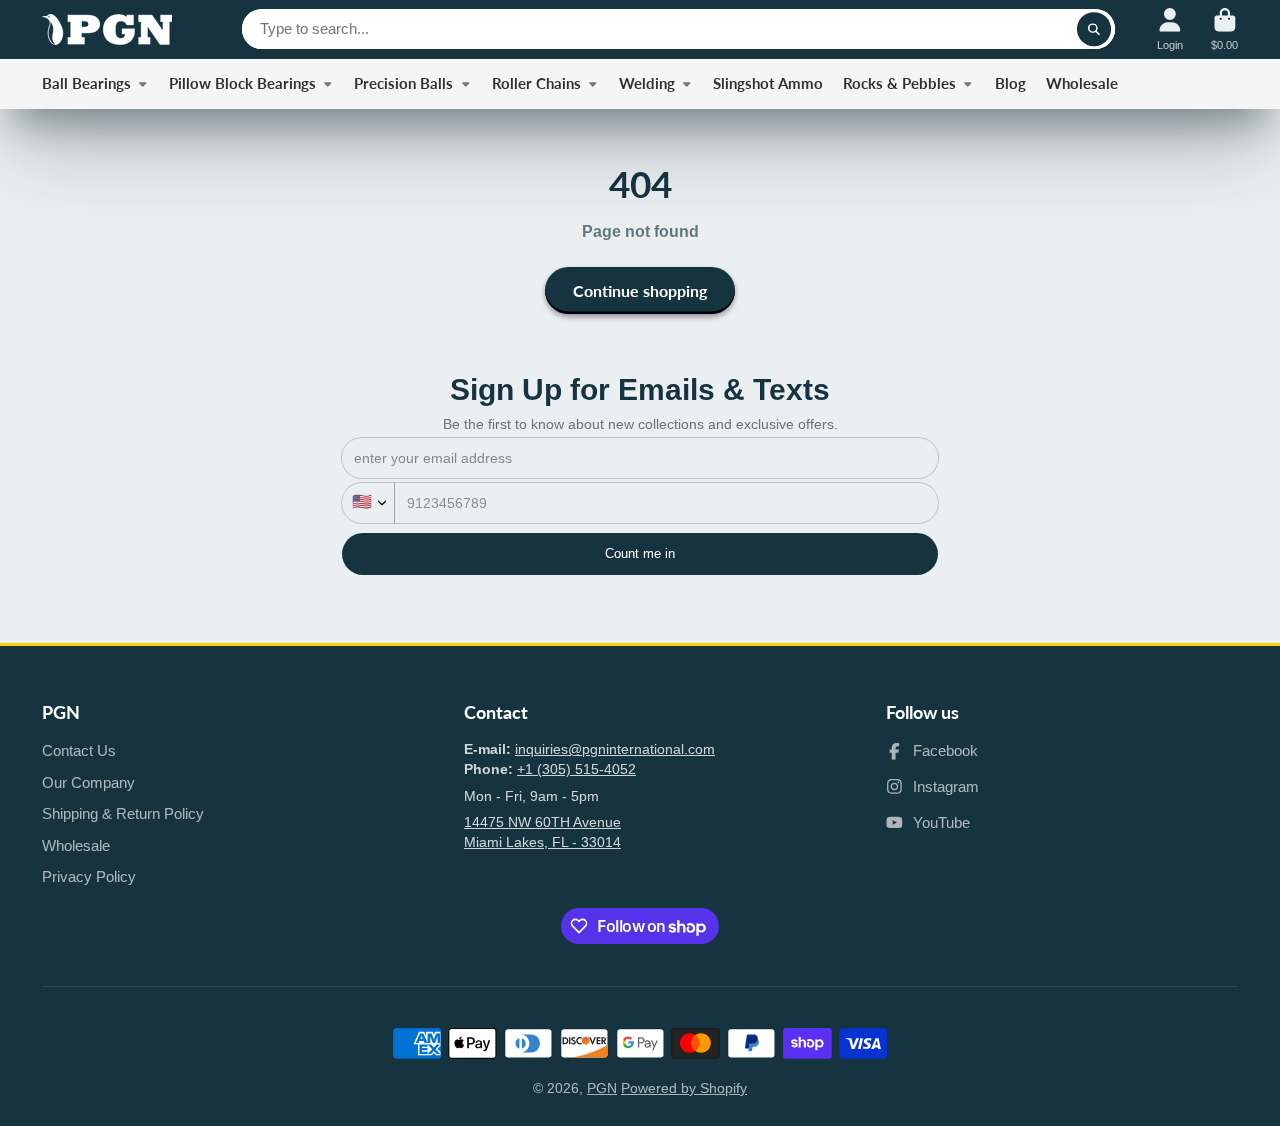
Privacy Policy (89, 876)
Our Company (88, 782)
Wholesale (1082, 83)
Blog (1010, 83)
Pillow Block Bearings (242, 83)
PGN (602, 1088)
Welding (647, 83)
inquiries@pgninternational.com (615, 749)
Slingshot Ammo (768, 83)
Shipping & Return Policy (123, 813)
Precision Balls (403, 83)
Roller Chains (536, 83)
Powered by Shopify (684, 1088)
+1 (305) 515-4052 (576, 769)
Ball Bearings (86, 83)
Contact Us (79, 750)
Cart (1224, 29)
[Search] (1094, 29)
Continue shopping (640, 290)
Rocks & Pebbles (899, 83)
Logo (107, 29)
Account (1170, 29)
